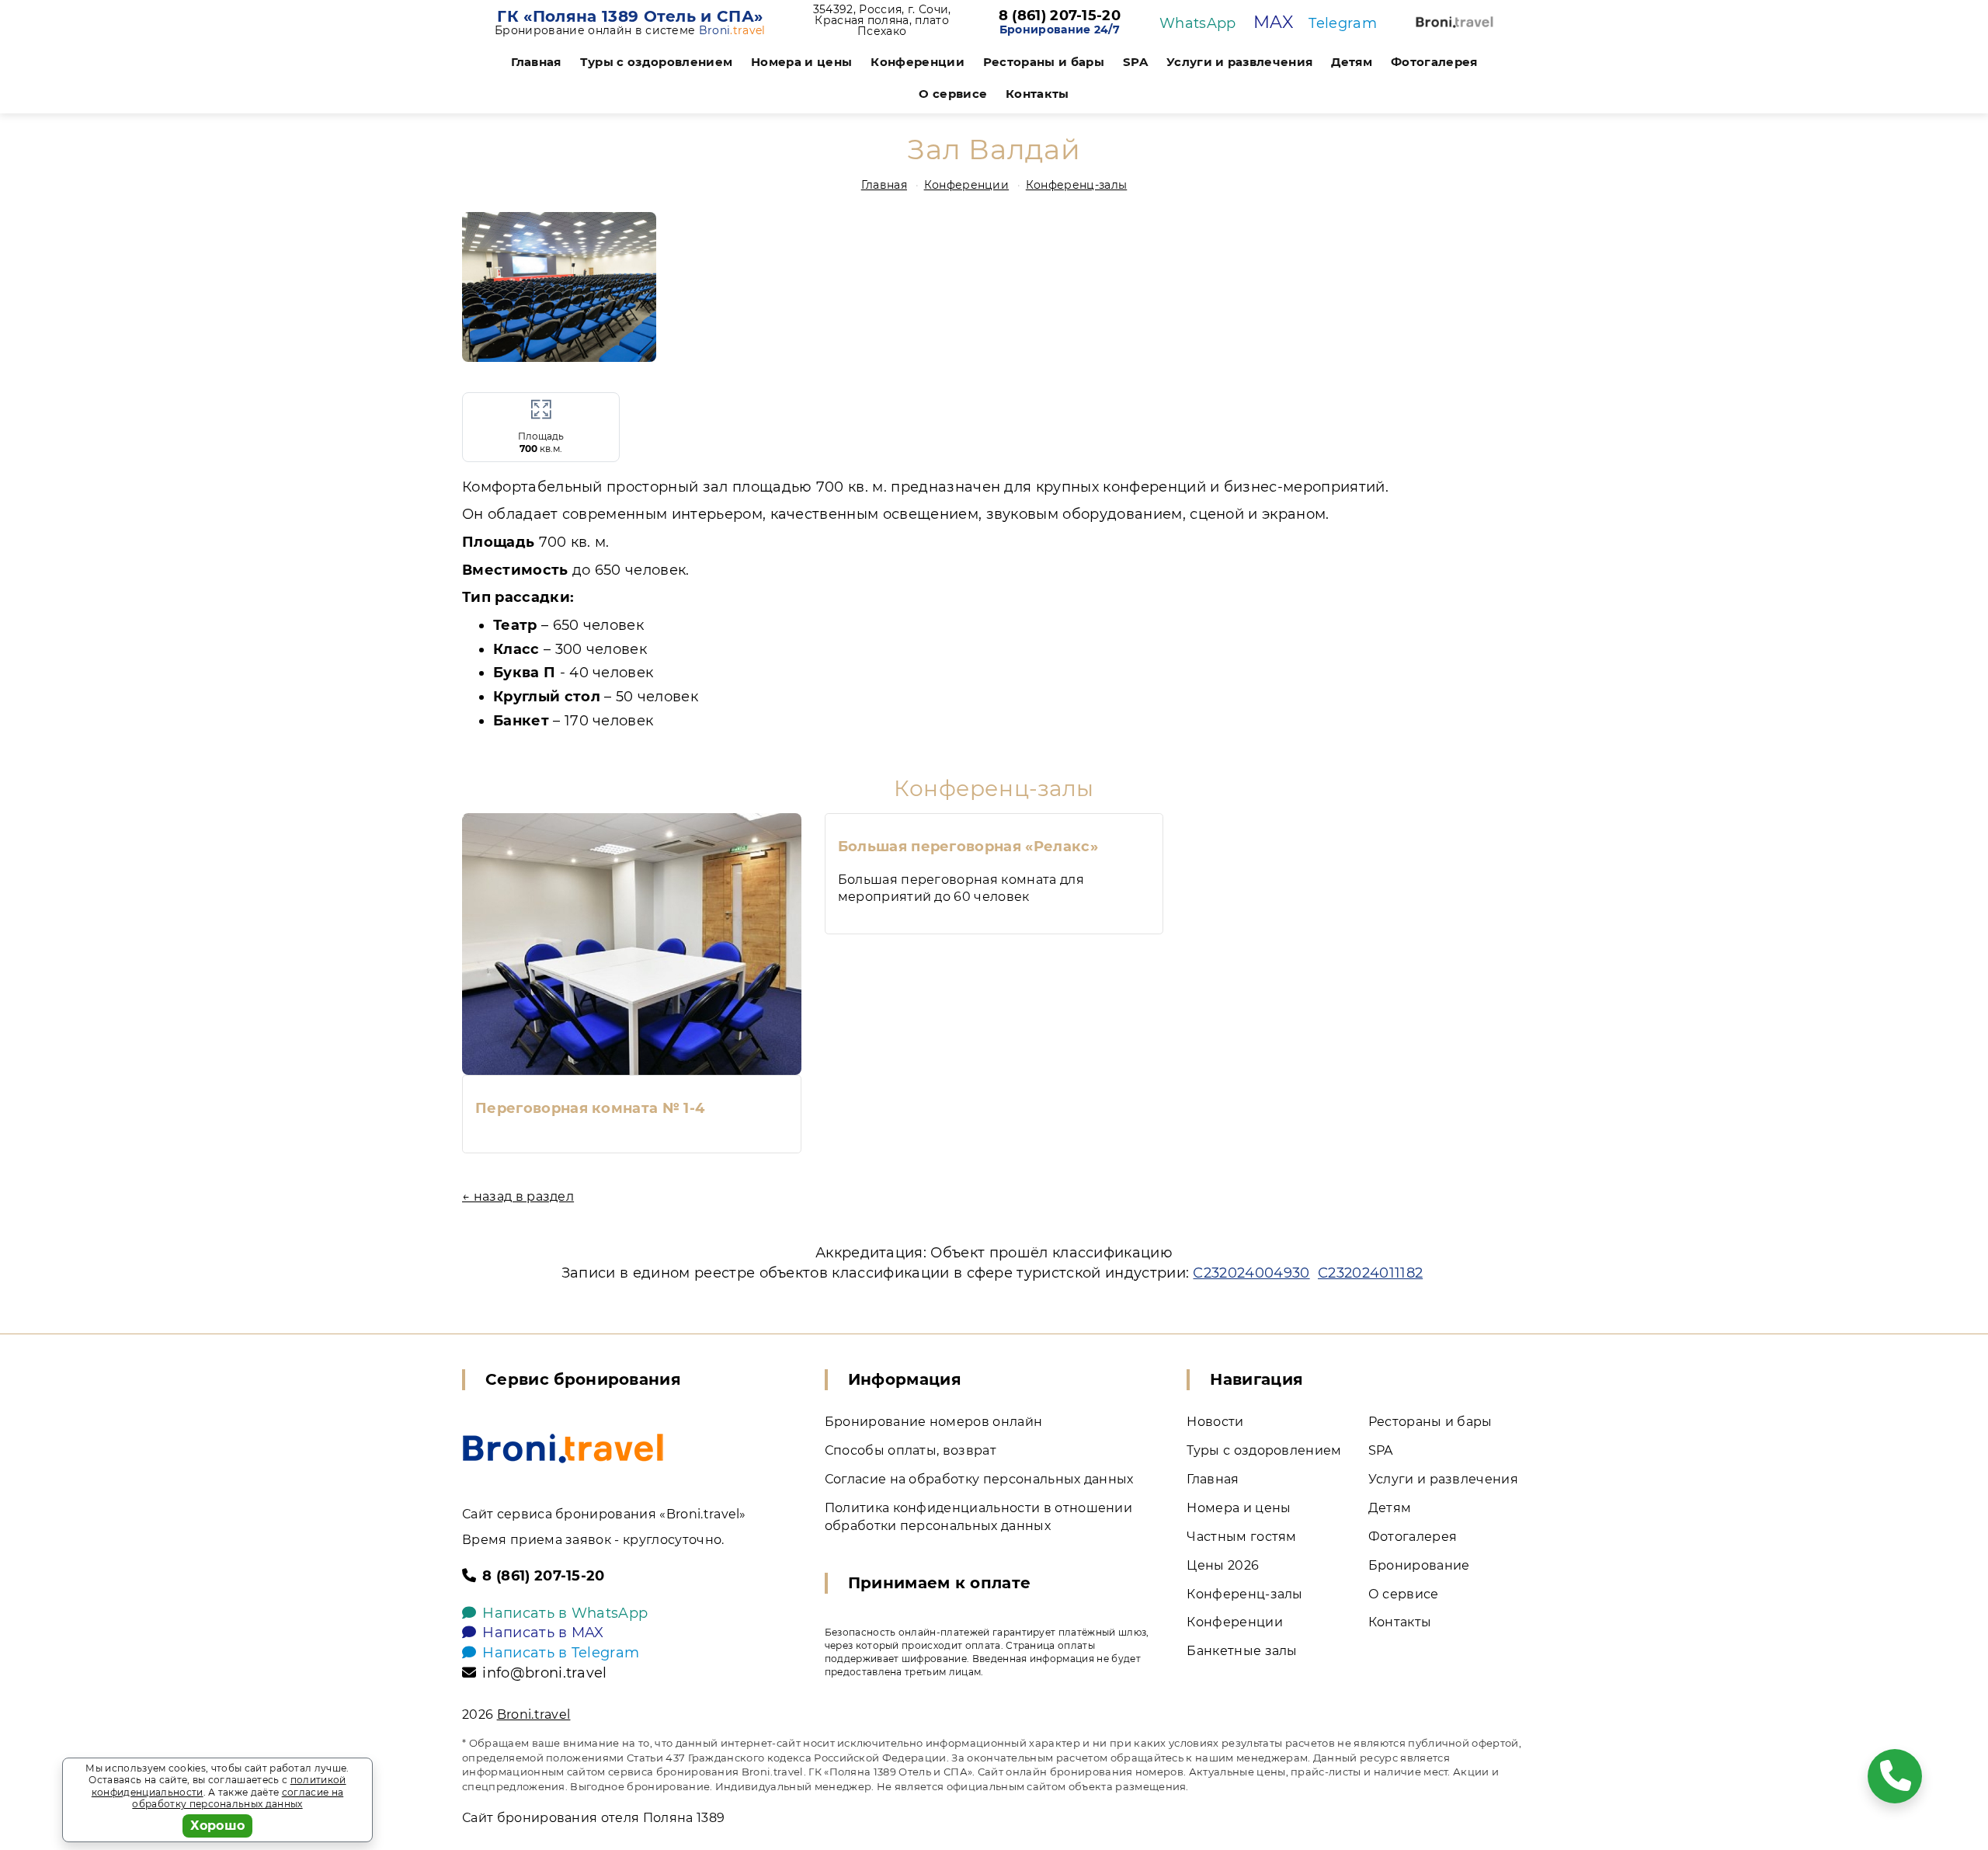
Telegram (1343, 23)
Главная (536, 62)
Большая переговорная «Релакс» (968, 847)
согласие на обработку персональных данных (238, 1798)
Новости (1215, 1422)
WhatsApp (1198, 23)
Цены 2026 (1223, 1565)
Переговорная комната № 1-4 (590, 1108)
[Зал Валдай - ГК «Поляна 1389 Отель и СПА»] (559, 287)
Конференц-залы (1076, 185)
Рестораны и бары (1044, 62)
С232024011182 (1370, 1273)
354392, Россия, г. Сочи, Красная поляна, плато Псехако (882, 20)
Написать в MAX (543, 1633)
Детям (1352, 62)
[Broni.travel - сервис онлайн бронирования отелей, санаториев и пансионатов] (563, 1448)
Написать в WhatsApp (565, 1613)
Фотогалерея (1434, 62)
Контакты (1037, 94)
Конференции (918, 62)
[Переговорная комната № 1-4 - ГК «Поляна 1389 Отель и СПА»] (632, 944)
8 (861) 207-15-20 (1060, 16)
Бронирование (1419, 1565)
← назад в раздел (518, 1196)
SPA (1135, 62)
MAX (1273, 22)
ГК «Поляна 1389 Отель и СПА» (630, 16)
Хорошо (218, 1826)
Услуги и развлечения (1239, 62)
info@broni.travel (544, 1673)
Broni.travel (534, 1714)
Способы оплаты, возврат (911, 1450)
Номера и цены (801, 62)
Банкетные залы (1242, 1651)
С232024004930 (1251, 1273)
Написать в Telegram (561, 1653)
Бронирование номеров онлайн (934, 1422)
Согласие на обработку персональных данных (979, 1479)
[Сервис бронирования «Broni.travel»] (1455, 22)
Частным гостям (1241, 1537)
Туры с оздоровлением (656, 62)
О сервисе (953, 94)
